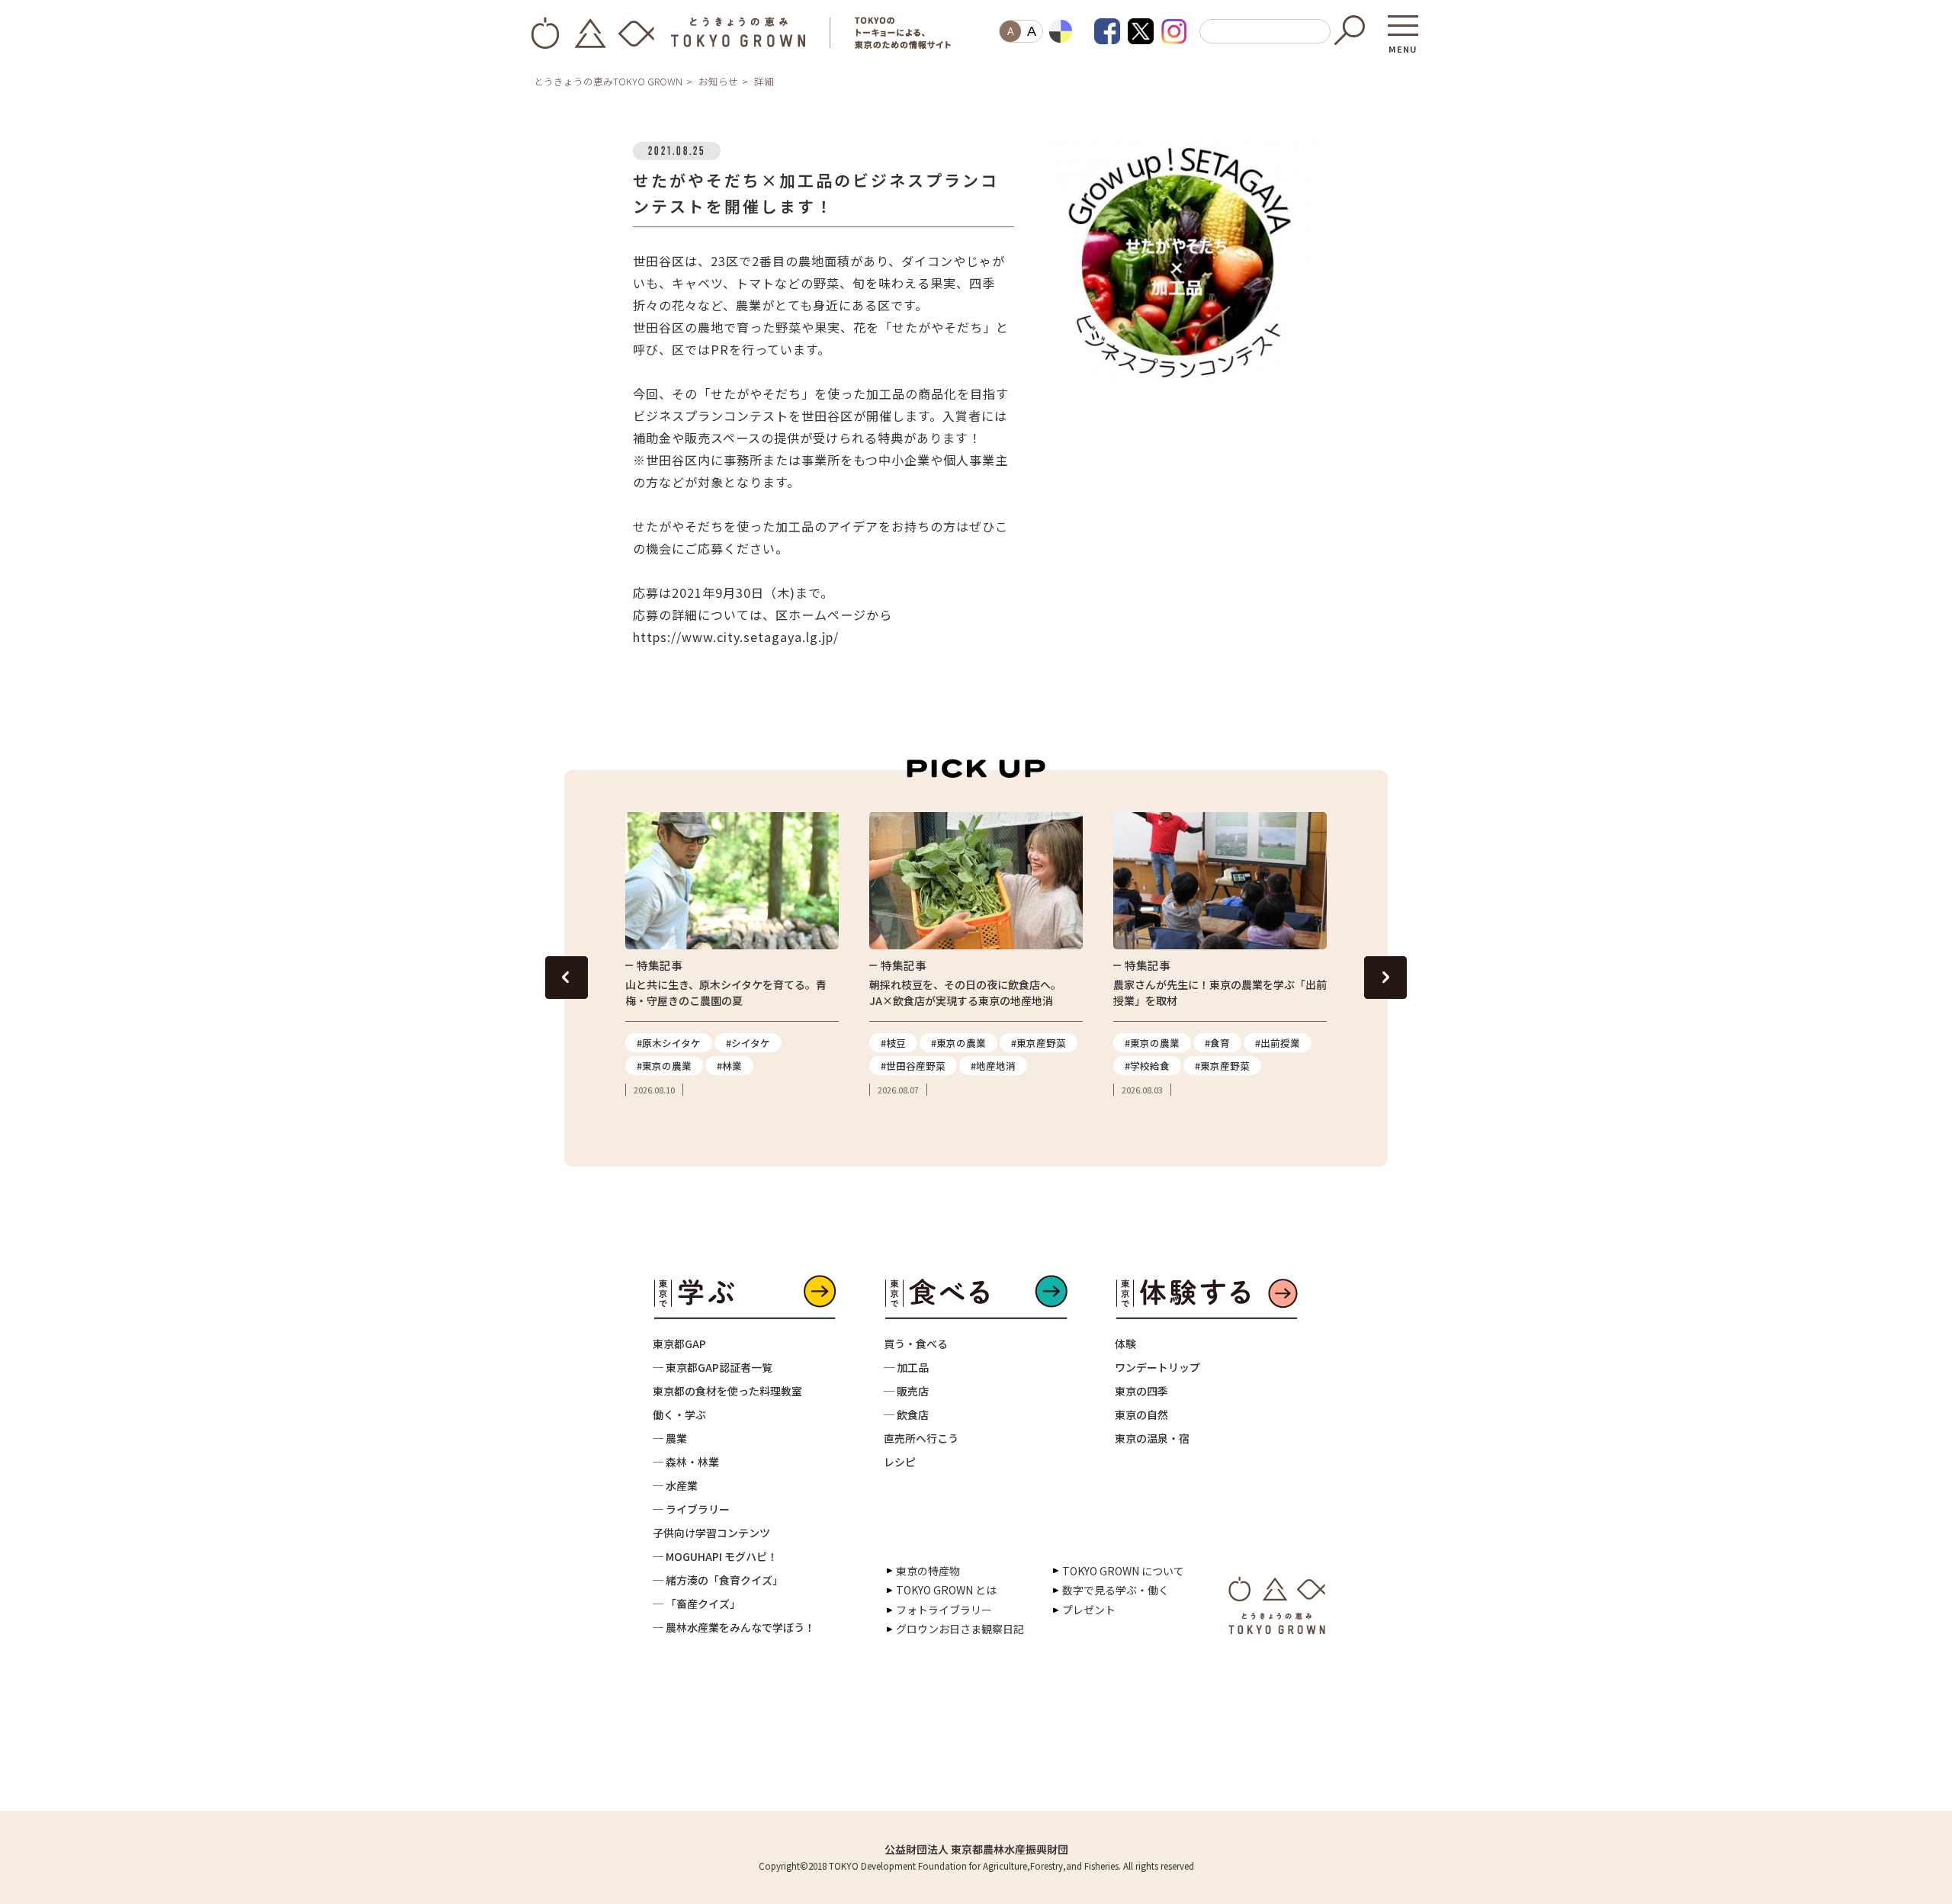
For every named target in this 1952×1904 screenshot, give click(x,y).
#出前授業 (1278, 1043)
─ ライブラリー (691, 1509)
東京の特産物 (928, 1571)
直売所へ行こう (921, 1438)
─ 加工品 (906, 1367)
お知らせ (718, 81)
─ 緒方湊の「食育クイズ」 (718, 1580)
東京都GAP (679, 1344)
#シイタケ (748, 1043)
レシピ (900, 1462)
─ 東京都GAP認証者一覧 (713, 1367)
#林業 (729, 1066)
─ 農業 (670, 1438)
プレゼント (1089, 1610)
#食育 (1217, 1043)
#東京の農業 (664, 1066)
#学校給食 (1147, 1066)
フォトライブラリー (944, 1610)
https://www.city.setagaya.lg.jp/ (736, 637)
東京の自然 (1141, 1414)
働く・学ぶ (679, 1414)
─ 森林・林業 (686, 1462)
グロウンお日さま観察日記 (960, 1629)
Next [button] (1385, 978)
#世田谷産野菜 (913, 1066)
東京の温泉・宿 (1152, 1438)
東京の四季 (1141, 1391)
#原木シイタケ (669, 1043)
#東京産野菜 (1039, 1043)
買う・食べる (916, 1344)
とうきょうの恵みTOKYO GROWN (608, 81)
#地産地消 (993, 1066)
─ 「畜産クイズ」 (697, 1604)
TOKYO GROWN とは (946, 1590)
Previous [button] (567, 978)
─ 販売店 (906, 1391)
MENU (1403, 44)
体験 (1125, 1344)
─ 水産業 (675, 1485)
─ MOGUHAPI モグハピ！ (715, 1556)
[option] (732, 955)
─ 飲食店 (906, 1414)
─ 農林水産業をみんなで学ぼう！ (734, 1627)
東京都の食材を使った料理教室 (727, 1391)
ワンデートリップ (1157, 1367)
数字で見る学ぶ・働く (1116, 1590)
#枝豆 (893, 1043)
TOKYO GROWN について (1123, 1571)
